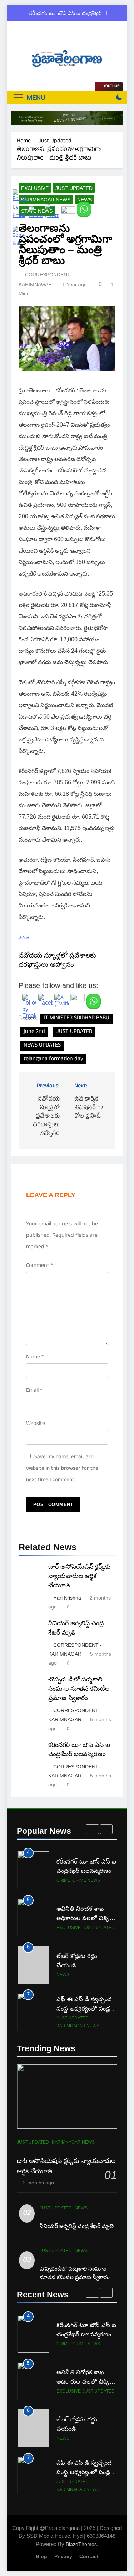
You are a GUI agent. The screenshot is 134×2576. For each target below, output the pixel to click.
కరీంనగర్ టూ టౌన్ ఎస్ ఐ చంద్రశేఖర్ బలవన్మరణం (66, 13)
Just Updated (74, 188)
